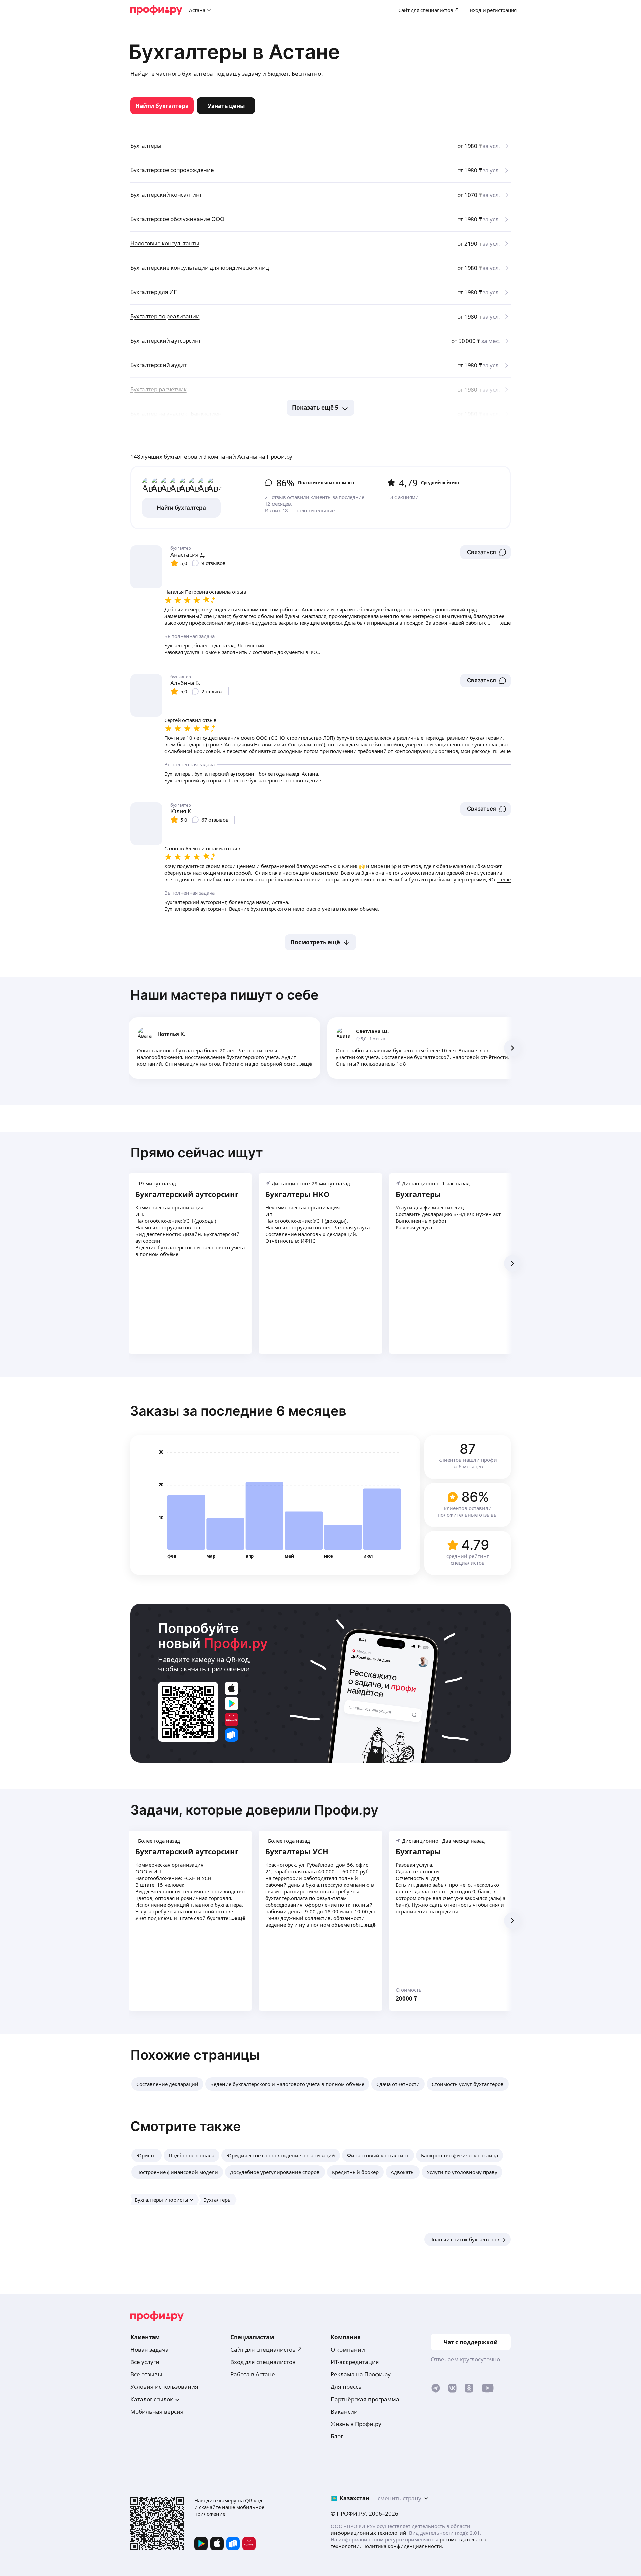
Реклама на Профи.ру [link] (361, 2374)
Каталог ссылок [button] (152, 2399)
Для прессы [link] (347, 2387)
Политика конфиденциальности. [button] (403, 2546)
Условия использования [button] (164, 2387)
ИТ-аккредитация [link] (355, 2362)
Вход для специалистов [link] (263, 2362)
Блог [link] (337, 2436)
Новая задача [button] (149, 2350)
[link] (162, 106)
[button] (486, 552)
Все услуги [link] (145, 2362)
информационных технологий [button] (368, 2533)
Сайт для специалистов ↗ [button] (266, 2350)
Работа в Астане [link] (253, 2374)
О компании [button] (348, 2350)
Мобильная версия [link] (157, 2411)
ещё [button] (307, 1064)
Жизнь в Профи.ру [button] (356, 2424)
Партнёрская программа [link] (365, 2399)
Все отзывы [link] (146, 2374)
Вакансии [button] (344, 2411)
